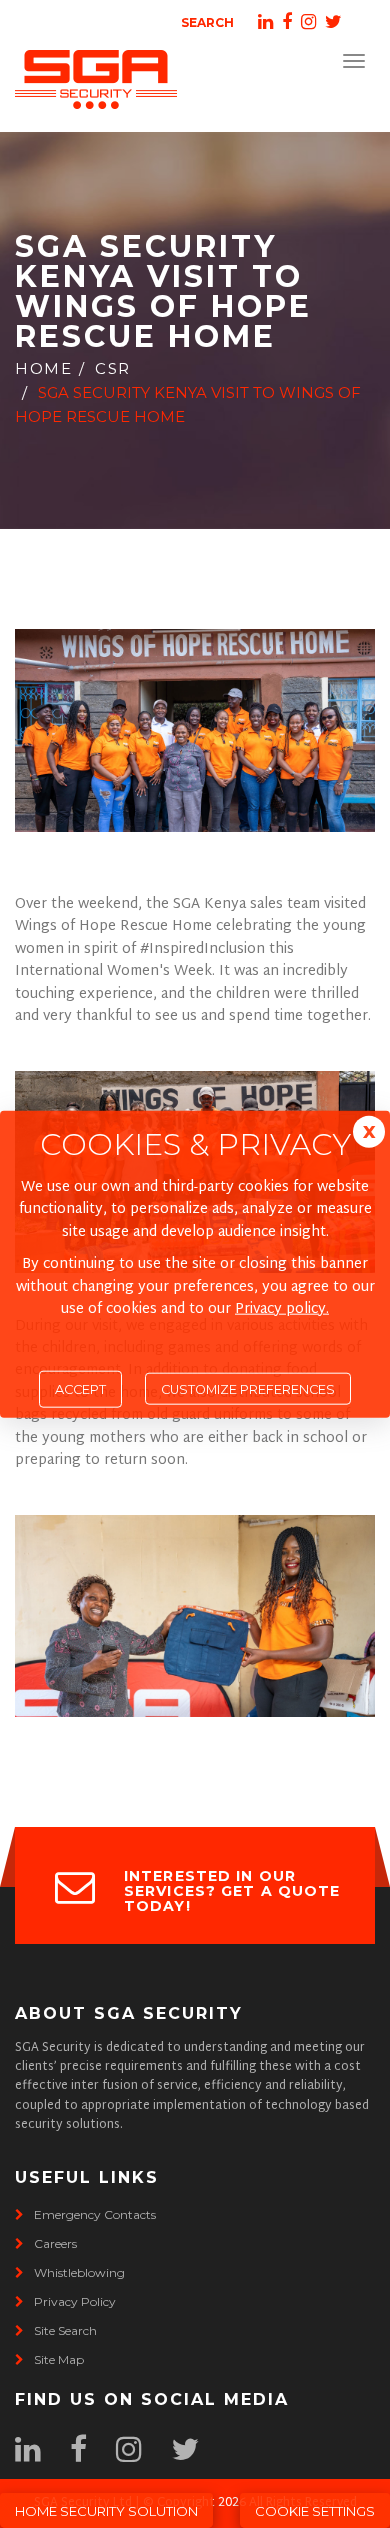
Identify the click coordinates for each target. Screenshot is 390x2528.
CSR (113, 368)
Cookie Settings (315, 2511)
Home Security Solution (106, 2511)
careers (55, 2243)
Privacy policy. (282, 1309)
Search (207, 22)
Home (43, 368)
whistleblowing (79, 2272)
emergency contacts (95, 2214)
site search (65, 2330)
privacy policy (75, 2301)
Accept (80, 1389)
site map (59, 2359)
